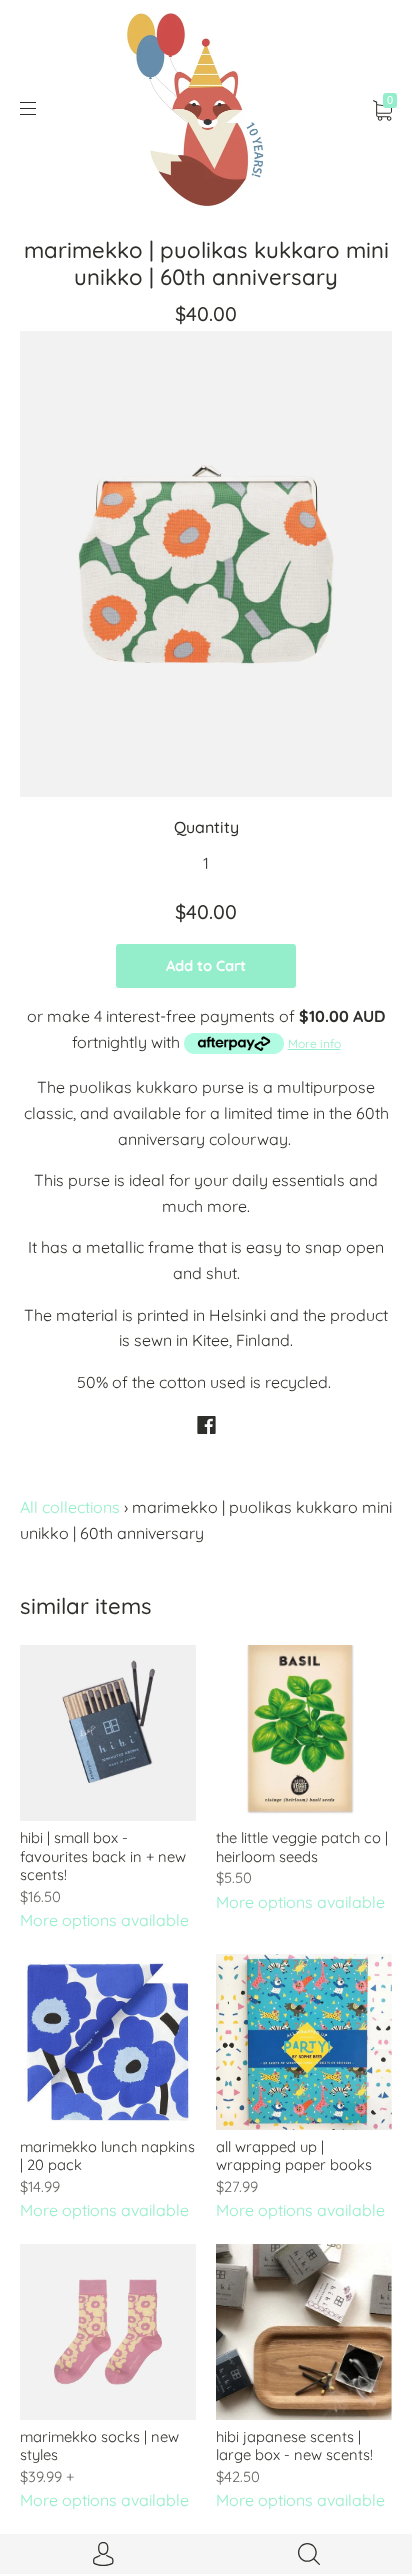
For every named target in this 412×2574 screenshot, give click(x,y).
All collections (70, 1507)
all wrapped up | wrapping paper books (294, 2155)
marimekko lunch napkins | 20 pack (107, 2155)
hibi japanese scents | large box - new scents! (294, 2445)
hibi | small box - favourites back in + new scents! (103, 1856)
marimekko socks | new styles (99, 2445)
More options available (104, 1920)
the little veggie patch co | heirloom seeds (302, 1846)
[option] (206, 563)
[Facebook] (206, 1425)
